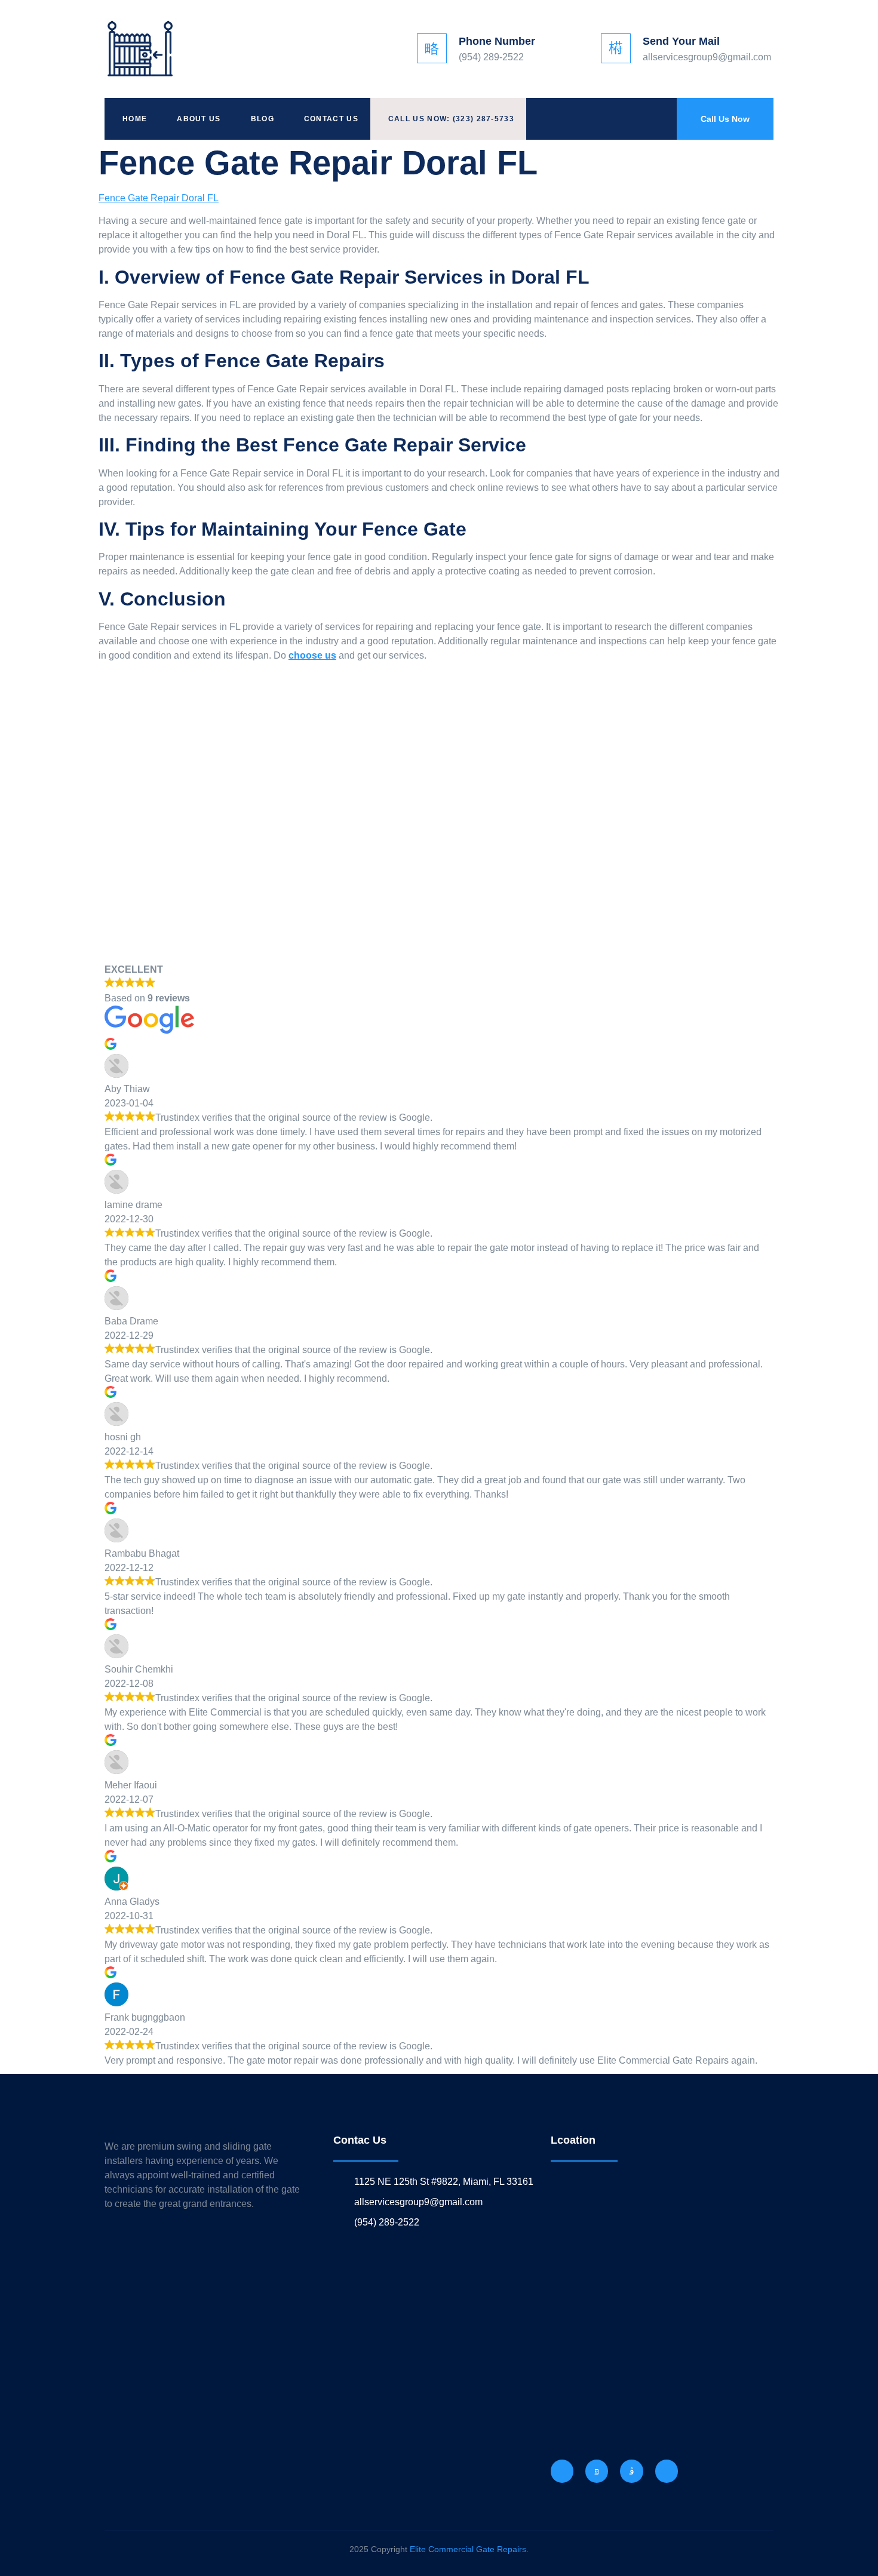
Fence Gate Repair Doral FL (159, 198)
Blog (263, 119)
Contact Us (331, 119)
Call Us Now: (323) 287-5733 (451, 119)
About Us (199, 119)
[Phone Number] (432, 48)
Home (135, 119)
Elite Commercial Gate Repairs (468, 2549)
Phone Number (497, 41)
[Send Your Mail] (616, 48)
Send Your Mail (681, 41)
